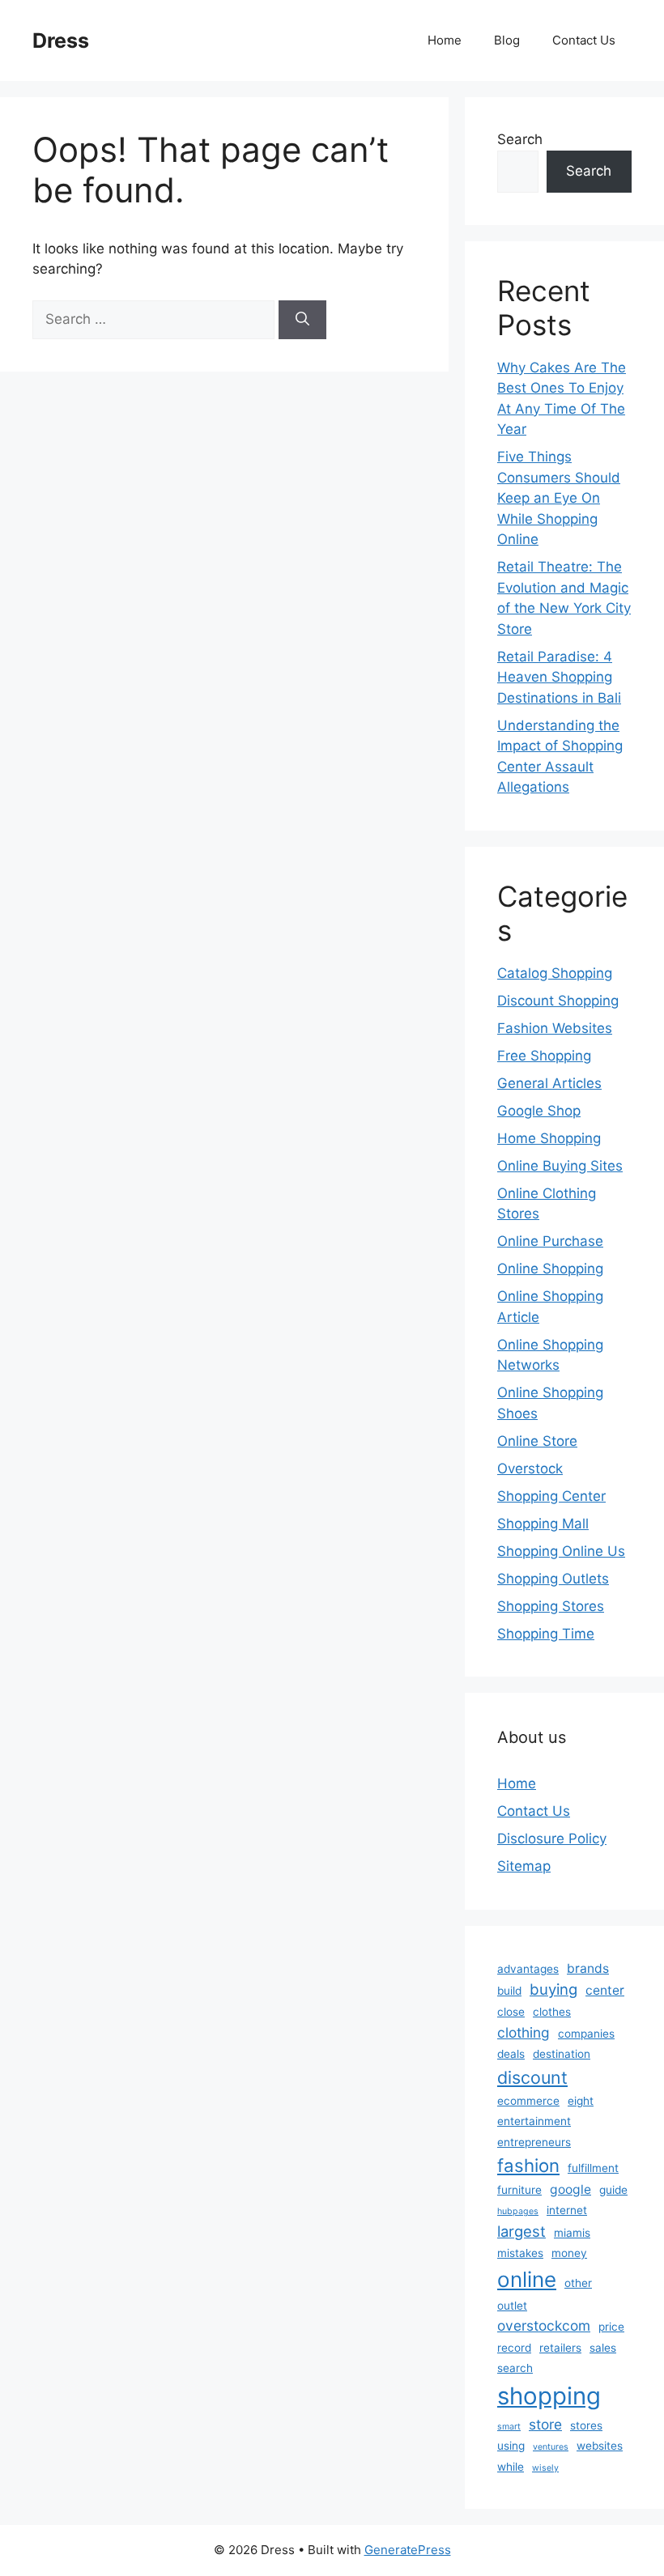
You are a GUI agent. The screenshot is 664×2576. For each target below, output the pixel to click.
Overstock (530, 1469)
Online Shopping (550, 1269)
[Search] (302, 320)
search (515, 2368)
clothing (524, 2032)
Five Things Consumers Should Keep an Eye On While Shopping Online (559, 498)
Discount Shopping (558, 1001)
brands (588, 1968)
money (569, 2253)
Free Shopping (544, 1056)
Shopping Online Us (561, 1551)
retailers (560, 2348)
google (570, 2189)
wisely (545, 2468)
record (514, 2348)
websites (600, 2446)
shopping (549, 2396)
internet (567, 2210)
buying (553, 1989)
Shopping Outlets (553, 1579)
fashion (528, 2165)
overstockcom (544, 2325)
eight (581, 2101)
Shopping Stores (551, 1606)
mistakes (520, 2253)
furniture (519, 2190)
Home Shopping (549, 1138)
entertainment (534, 2121)
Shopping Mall (543, 1524)
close (511, 2012)
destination (562, 2054)
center (605, 1990)
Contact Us (584, 40)
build (509, 1991)
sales (603, 2348)
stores (586, 2425)
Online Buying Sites (560, 1166)
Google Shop (539, 1111)
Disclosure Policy (552, 1838)
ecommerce (528, 2101)
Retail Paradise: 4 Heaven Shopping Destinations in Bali (559, 677)
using (511, 2446)
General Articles (549, 1083)
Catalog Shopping (555, 973)
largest (521, 2231)
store (545, 2424)
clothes (552, 2012)
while (511, 2467)
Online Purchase (550, 1241)
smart (509, 2427)
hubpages (518, 2211)
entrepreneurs (534, 2142)
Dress (61, 40)
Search (520, 139)
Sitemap (524, 1866)
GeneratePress (408, 2550)
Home (445, 40)
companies (586, 2034)
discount (532, 2077)
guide (613, 2190)
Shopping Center (551, 1496)
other (578, 2283)
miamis (572, 2233)
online (527, 2279)
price (611, 2327)
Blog (507, 40)
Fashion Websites (555, 1028)
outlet (512, 2306)
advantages (528, 1969)
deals (511, 2054)
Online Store (537, 1441)
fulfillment (593, 2168)
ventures (551, 2447)
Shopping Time (546, 1634)
